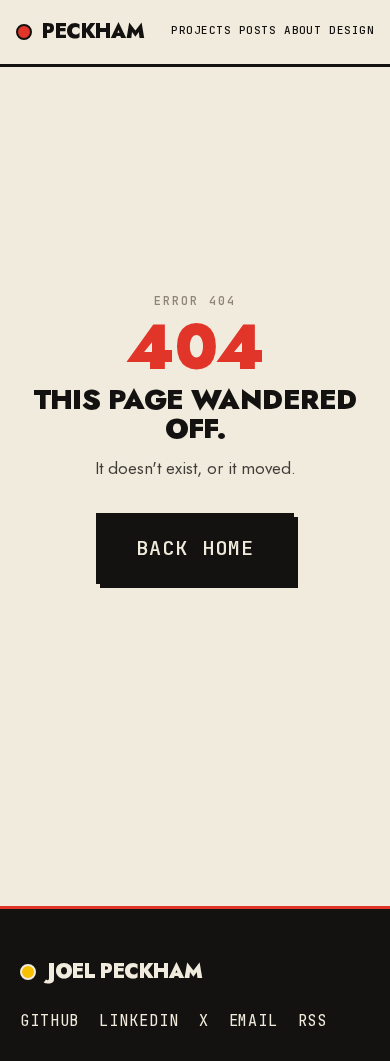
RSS (313, 1021)
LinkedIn (138, 1021)
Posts (257, 30)
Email (254, 1021)
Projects (201, 30)
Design (351, 30)
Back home (195, 548)
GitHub (49, 1021)
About (302, 30)
